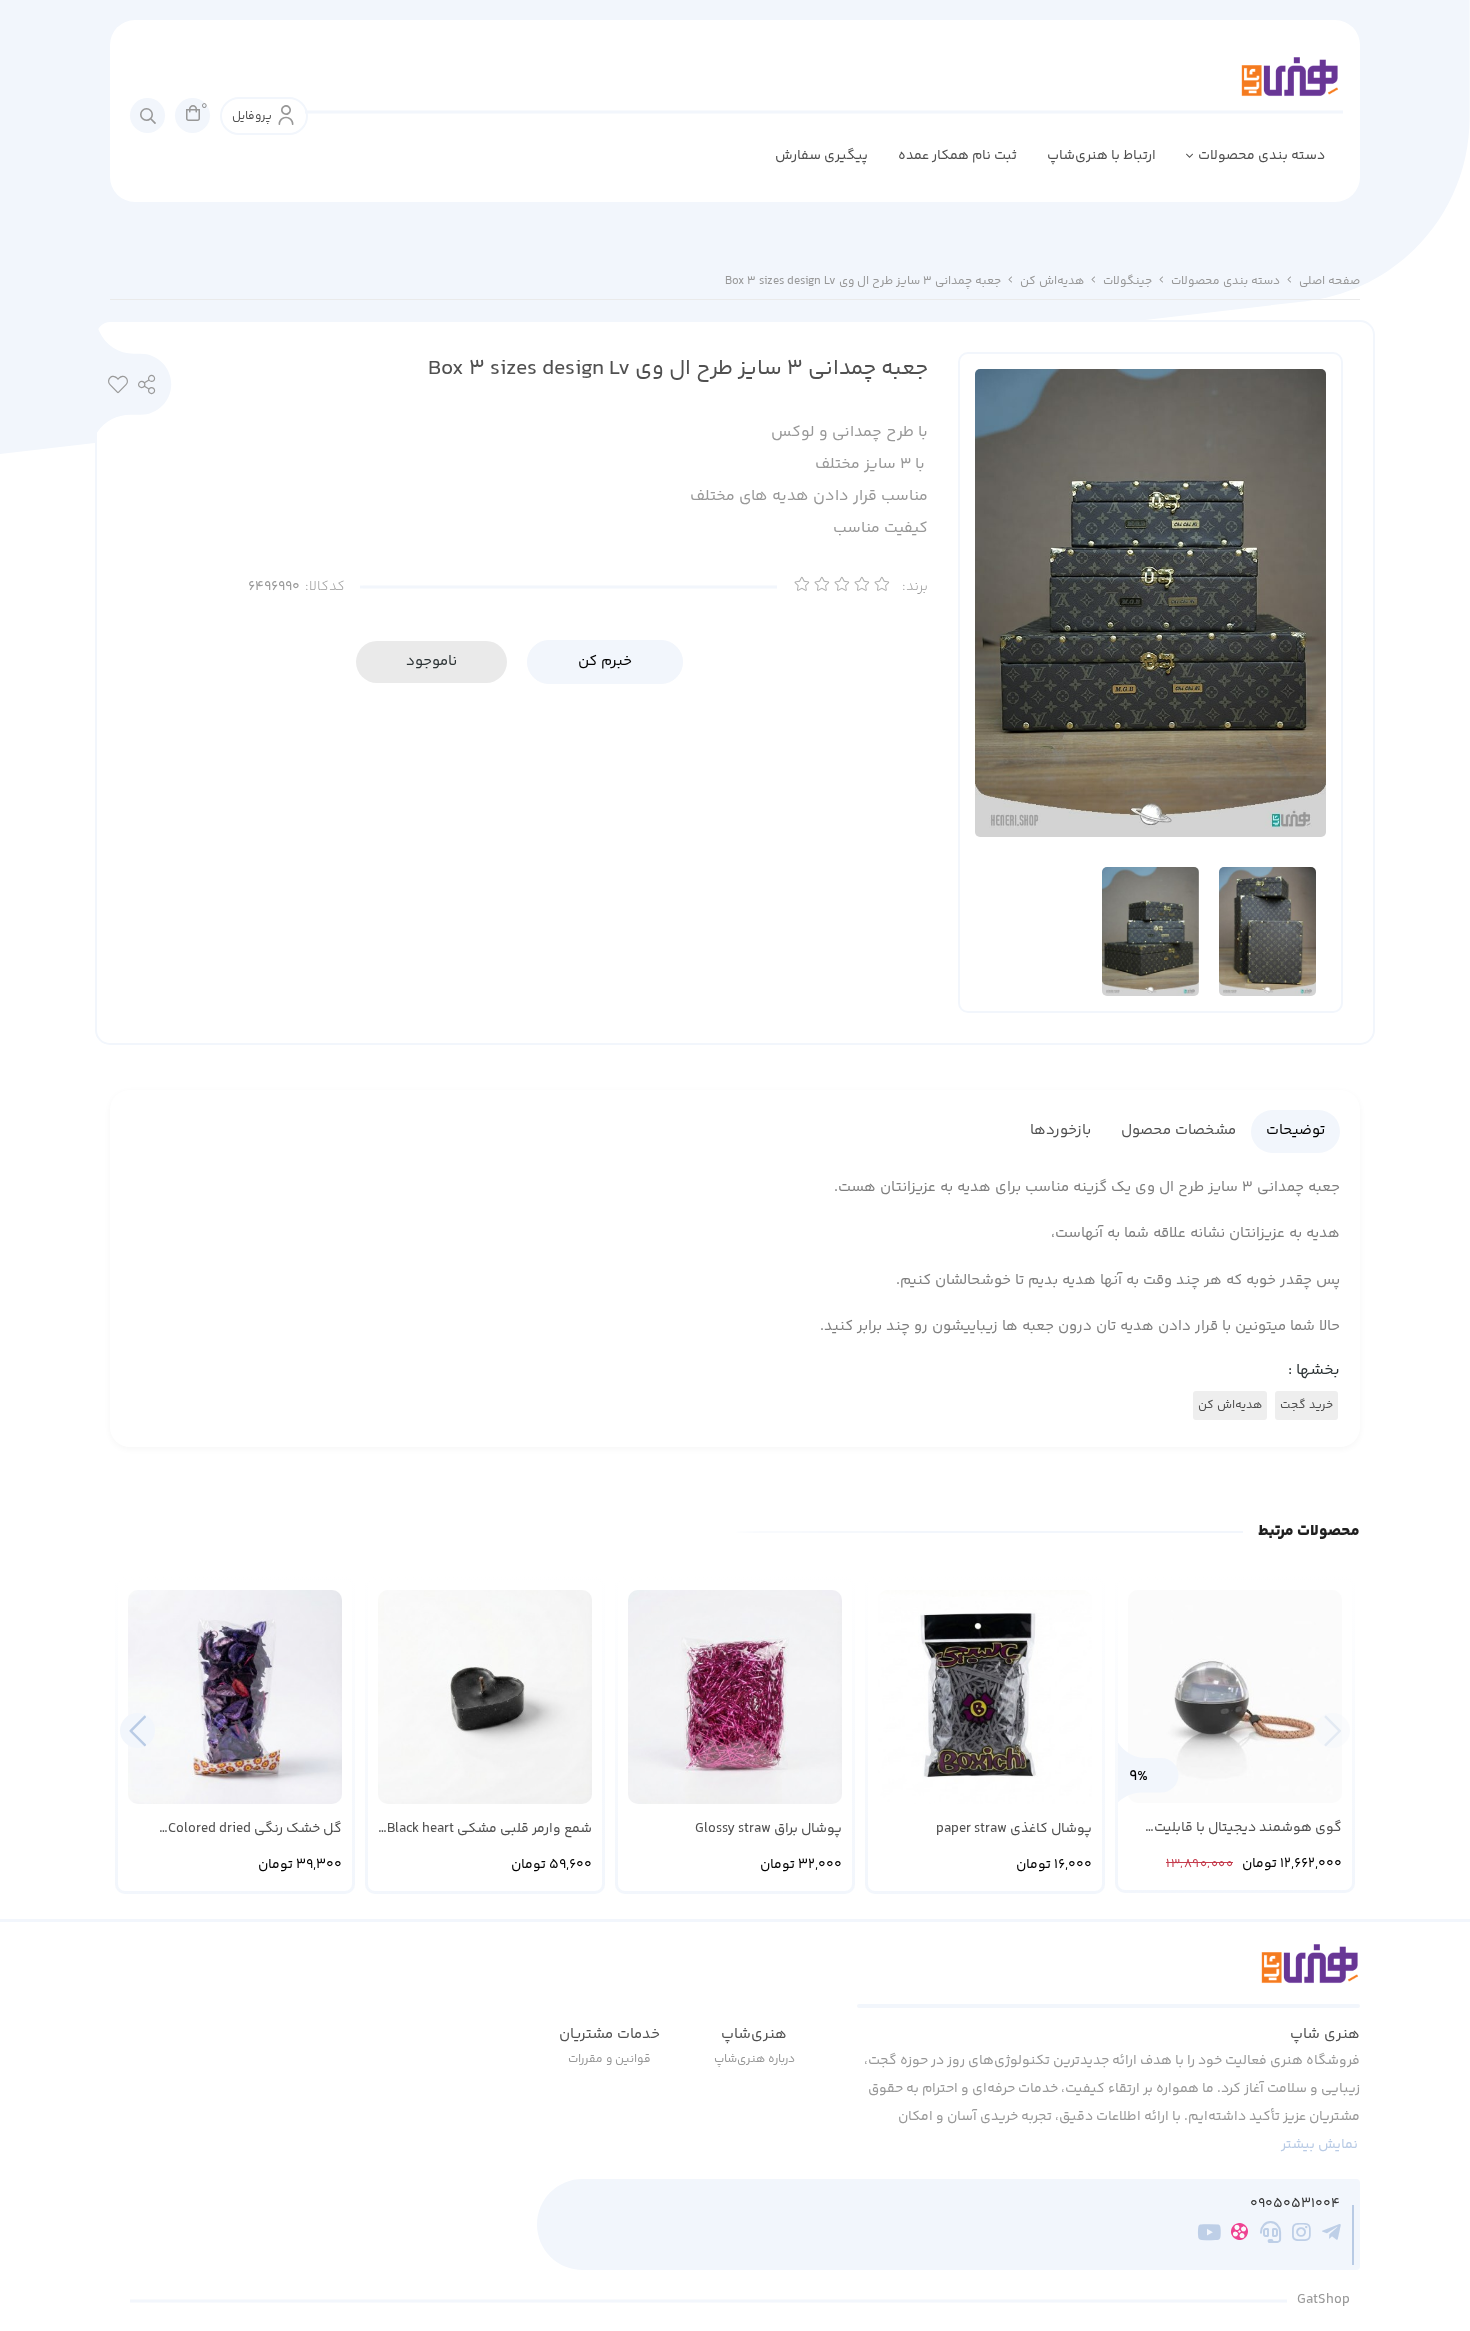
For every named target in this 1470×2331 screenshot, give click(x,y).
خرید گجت (1306, 1405)
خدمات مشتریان (609, 2034)
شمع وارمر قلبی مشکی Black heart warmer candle (489, 1829)
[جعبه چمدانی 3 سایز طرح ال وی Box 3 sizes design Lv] (1108, 1975)
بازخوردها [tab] (1060, 1130)
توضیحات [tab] (1295, 1130)
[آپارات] (1239, 2235)
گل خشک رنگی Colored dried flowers (255, 1829)
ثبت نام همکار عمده (957, 156)
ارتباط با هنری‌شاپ (1101, 156)
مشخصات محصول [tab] (1178, 1130)
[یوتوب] (1209, 2235)
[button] (137, 1730)
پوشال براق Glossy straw (768, 1829)
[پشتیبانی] (1270, 2235)
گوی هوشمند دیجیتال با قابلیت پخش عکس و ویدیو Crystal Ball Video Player (1247, 1828)
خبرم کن (605, 661)
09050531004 (1295, 2204)
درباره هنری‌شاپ (754, 2059)
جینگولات (1127, 281)
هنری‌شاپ (754, 2034)
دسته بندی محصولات (1261, 156)
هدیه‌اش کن (1052, 281)
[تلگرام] (1331, 2235)
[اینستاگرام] (1301, 2235)
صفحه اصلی (1329, 281)
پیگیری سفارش (821, 156)
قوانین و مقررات (609, 2059)
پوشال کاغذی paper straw (1014, 1829)
